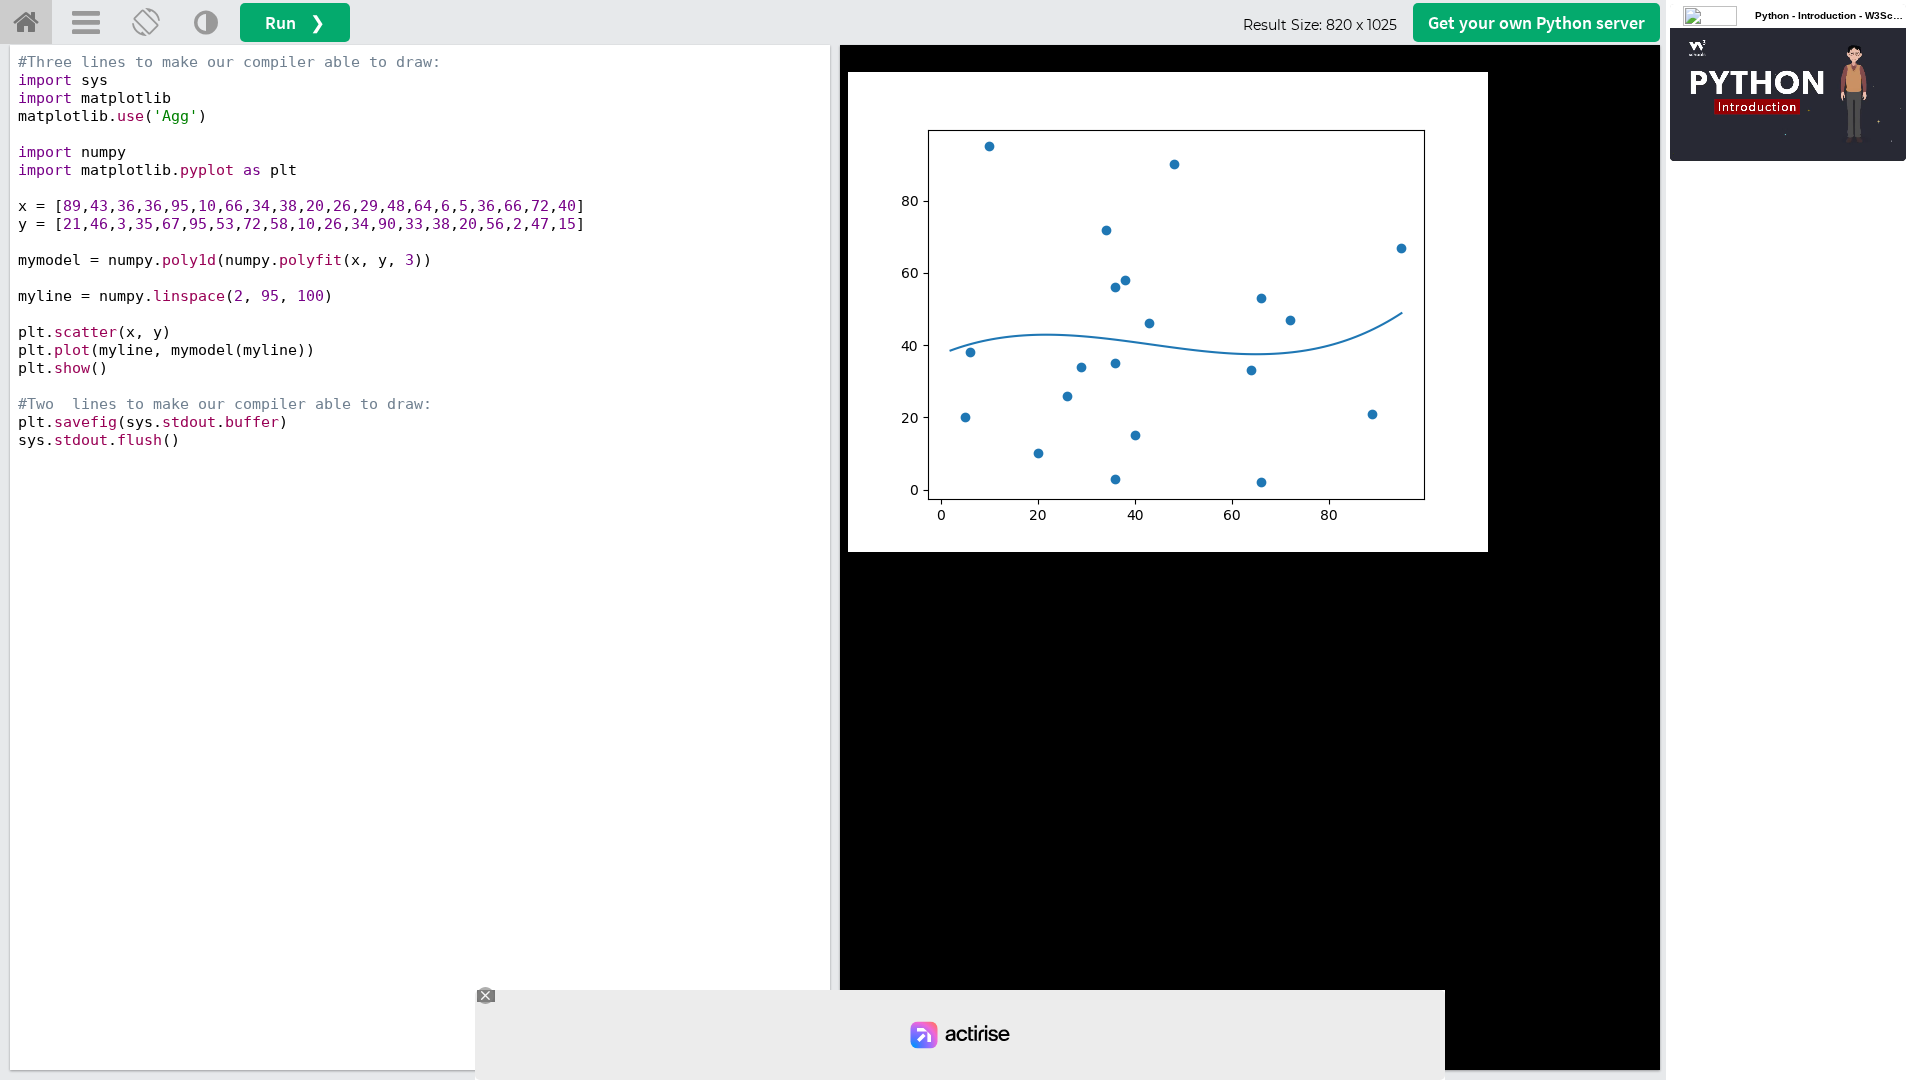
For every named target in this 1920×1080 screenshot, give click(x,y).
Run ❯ (295, 22)
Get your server (1536, 22)
